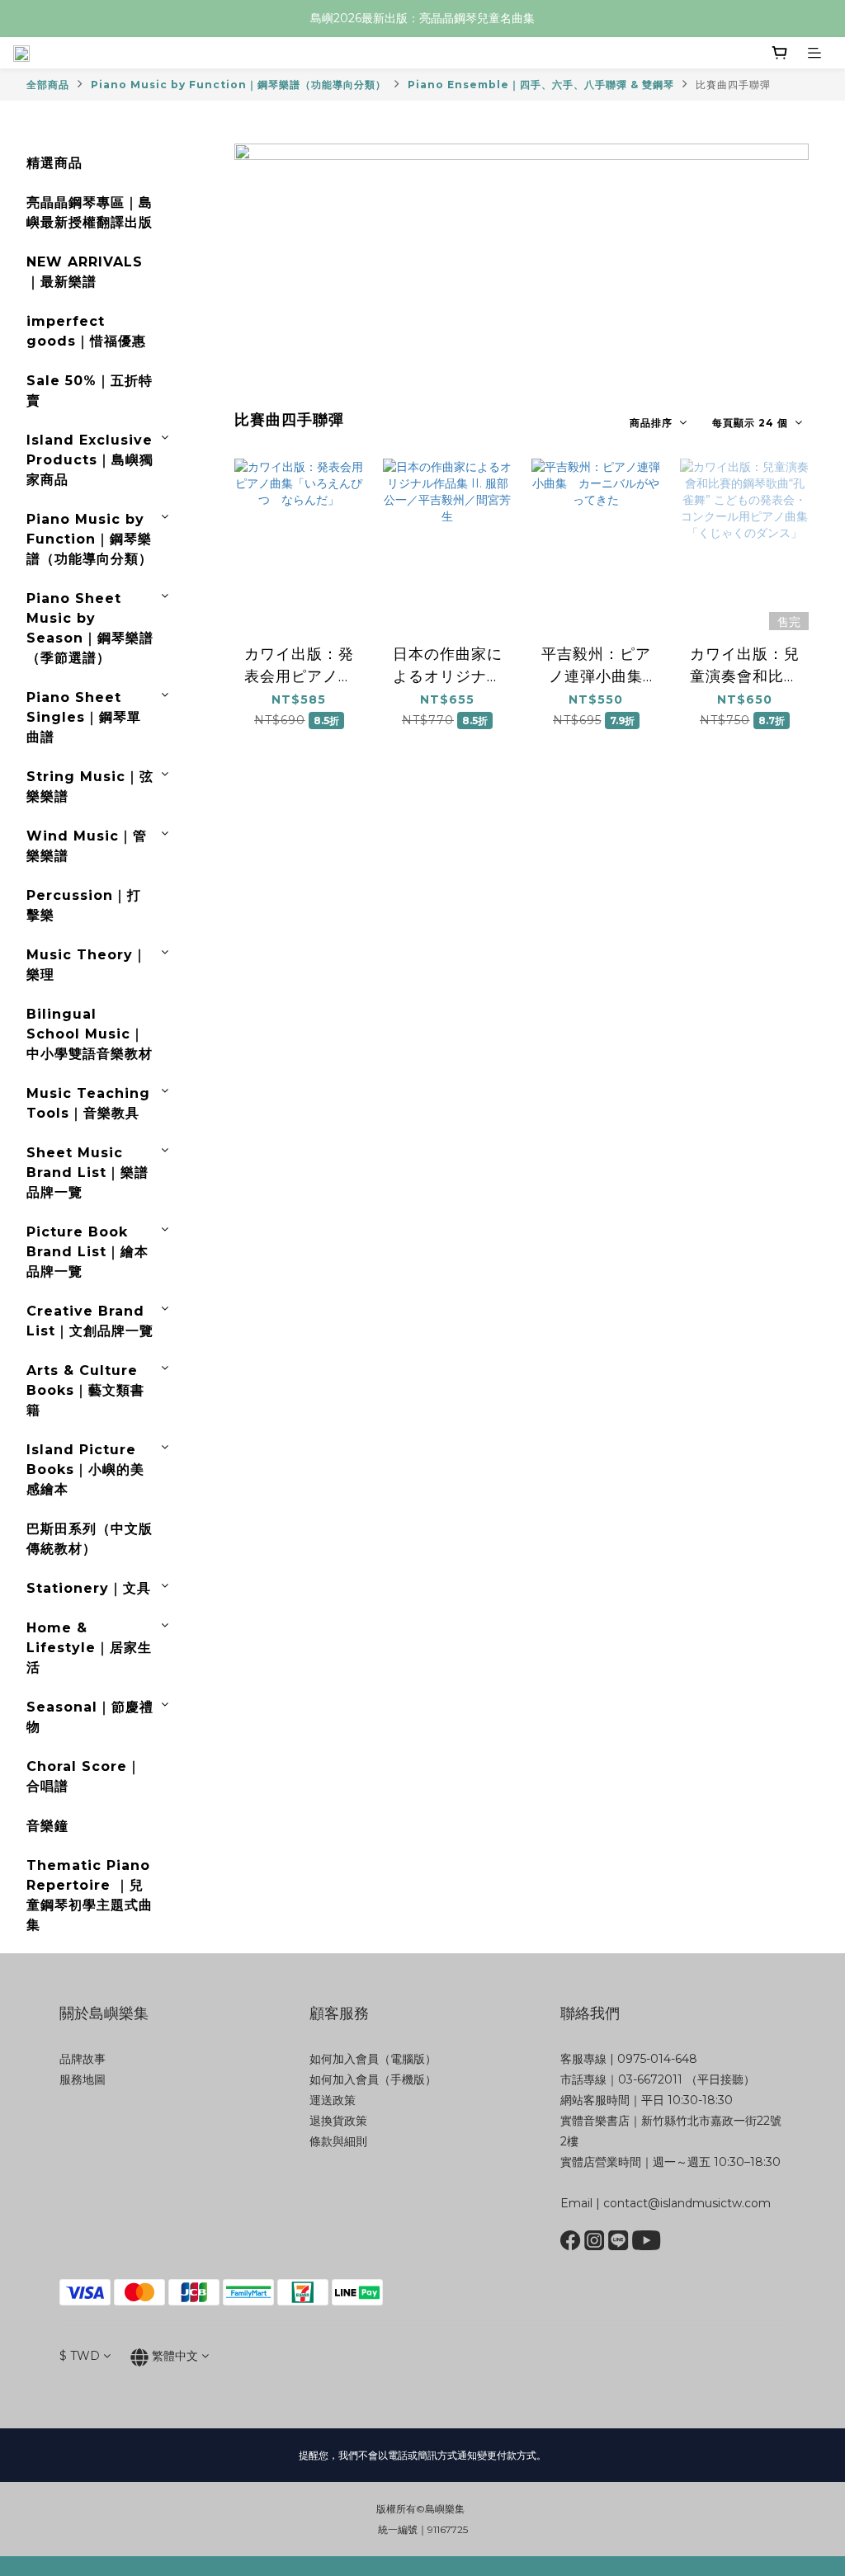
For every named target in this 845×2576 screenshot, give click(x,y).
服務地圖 (83, 2079)
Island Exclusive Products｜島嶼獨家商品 (90, 460)
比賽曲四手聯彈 (733, 85)
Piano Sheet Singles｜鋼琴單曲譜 (84, 717)
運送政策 (333, 2100)
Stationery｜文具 (89, 1588)
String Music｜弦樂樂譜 (90, 786)
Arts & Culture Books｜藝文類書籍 (85, 1390)
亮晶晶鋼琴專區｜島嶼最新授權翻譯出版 (90, 212)
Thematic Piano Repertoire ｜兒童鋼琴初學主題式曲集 (90, 1895)
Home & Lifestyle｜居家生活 (89, 1648)
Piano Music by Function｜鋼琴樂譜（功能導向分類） (238, 85)
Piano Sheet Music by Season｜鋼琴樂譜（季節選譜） (90, 628)
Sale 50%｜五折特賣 (90, 391)
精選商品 (54, 163)
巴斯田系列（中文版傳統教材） (90, 1539)
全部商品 (48, 85)
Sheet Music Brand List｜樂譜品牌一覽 (87, 1173)
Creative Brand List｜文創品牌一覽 (90, 1321)
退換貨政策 (338, 2121)
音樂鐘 (47, 1826)
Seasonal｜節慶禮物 (90, 1717)
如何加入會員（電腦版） (373, 2059)
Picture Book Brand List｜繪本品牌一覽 (87, 1252)
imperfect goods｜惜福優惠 (86, 331)
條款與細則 (338, 2141)
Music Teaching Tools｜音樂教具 (88, 1103)
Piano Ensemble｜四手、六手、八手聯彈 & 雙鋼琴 (541, 85)
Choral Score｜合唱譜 (84, 1776)
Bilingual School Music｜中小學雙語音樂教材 (90, 1034)
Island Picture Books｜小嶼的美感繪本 (85, 1469)
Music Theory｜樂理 (87, 965)
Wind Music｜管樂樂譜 (87, 846)
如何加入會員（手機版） (373, 2079)
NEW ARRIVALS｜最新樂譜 (85, 272)
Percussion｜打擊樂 (84, 905)
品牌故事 (83, 2059)
